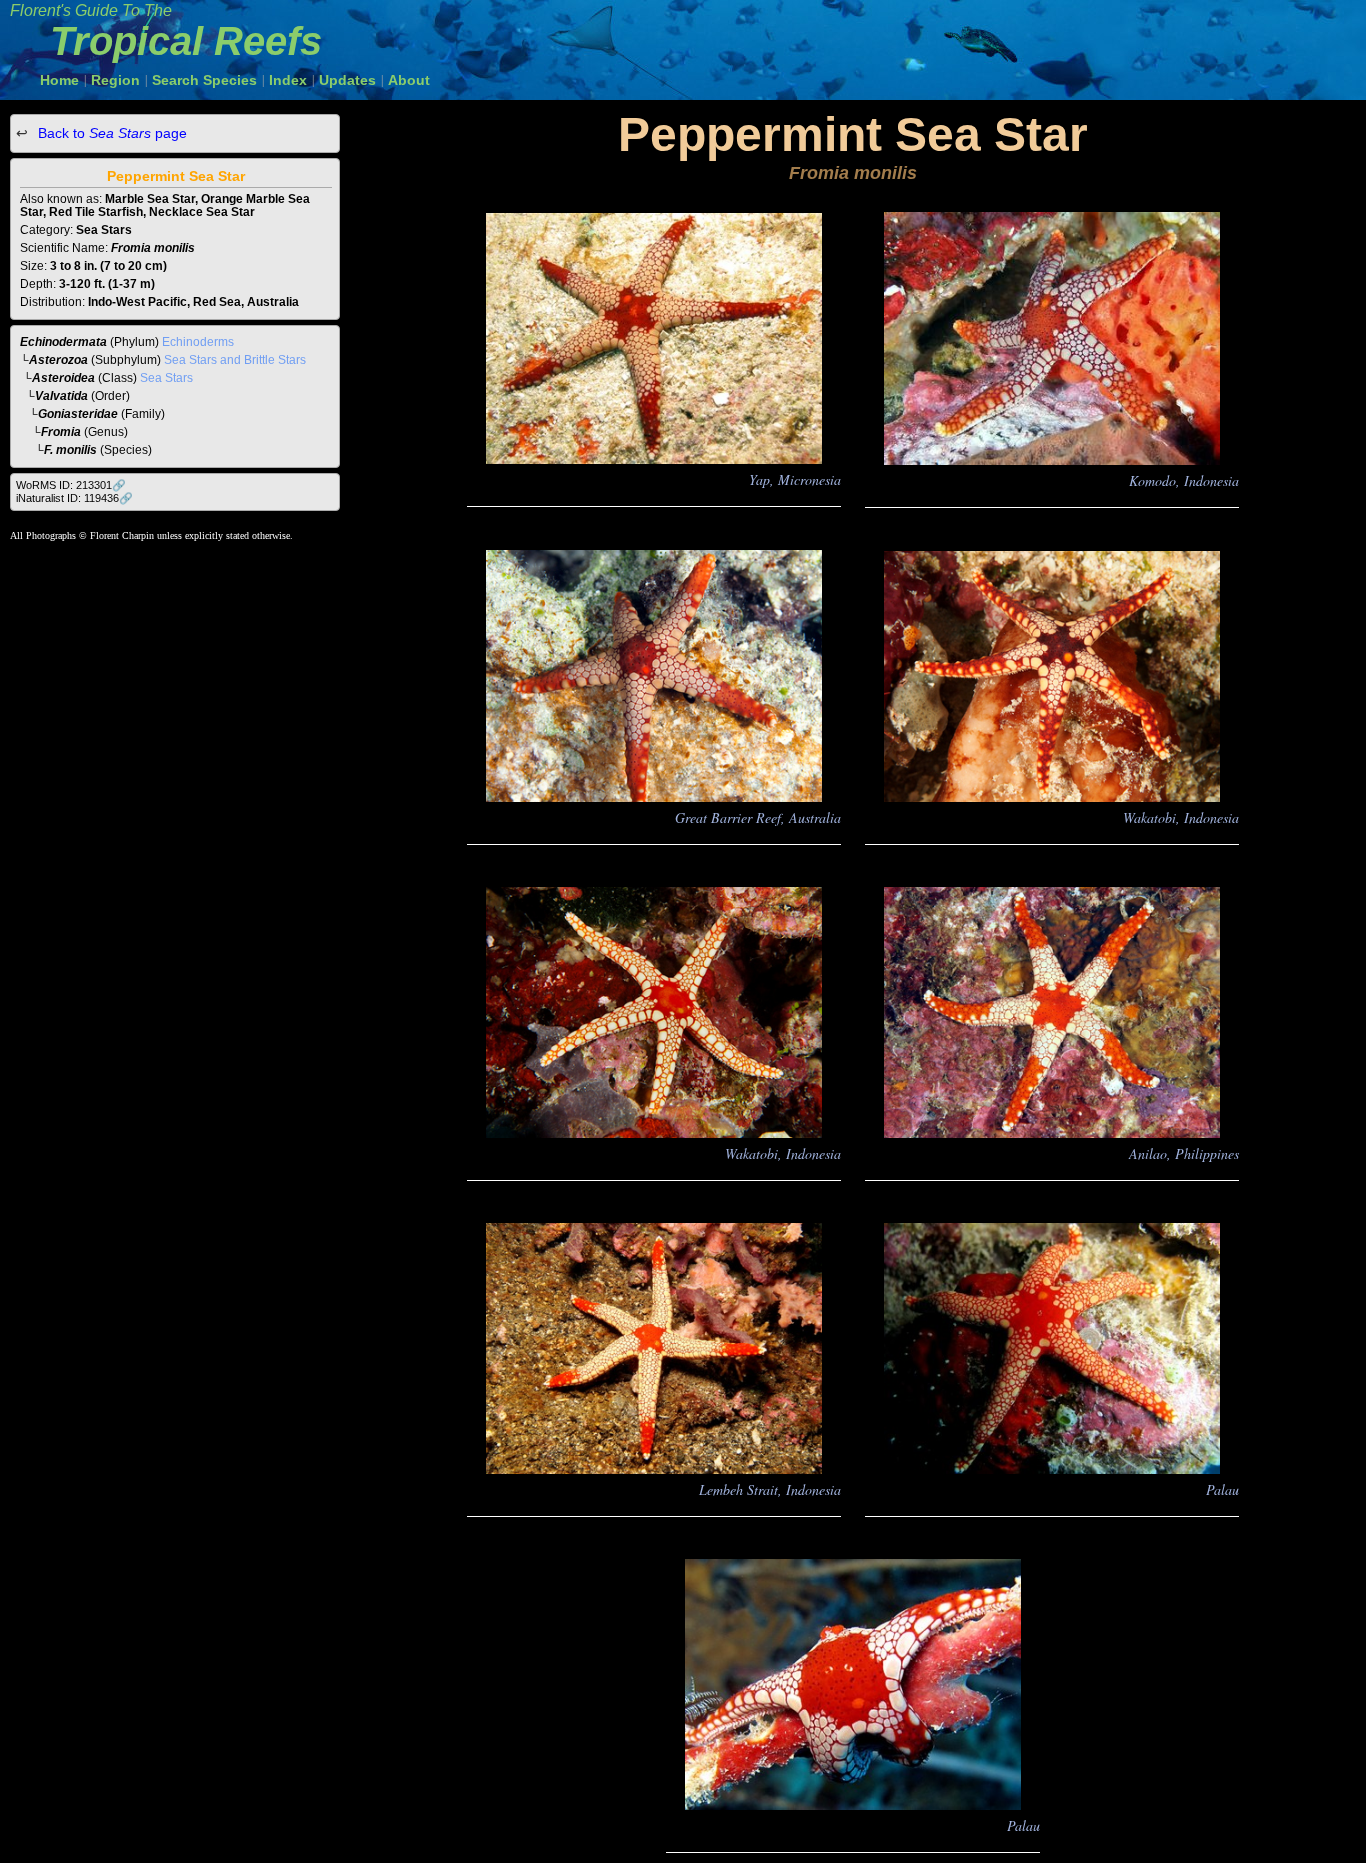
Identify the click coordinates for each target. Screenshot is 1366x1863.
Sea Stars (166, 378)
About (409, 80)
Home (59, 80)
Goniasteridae (78, 414)
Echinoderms (198, 342)
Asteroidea (63, 378)
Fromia (61, 432)
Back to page (110, 133)
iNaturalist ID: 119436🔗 (74, 498)
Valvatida (61, 396)
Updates (347, 80)
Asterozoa (58, 360)
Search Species (204, 80)
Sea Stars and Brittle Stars (235, 360)
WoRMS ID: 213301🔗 (71, 485)
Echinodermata (63, 342)
